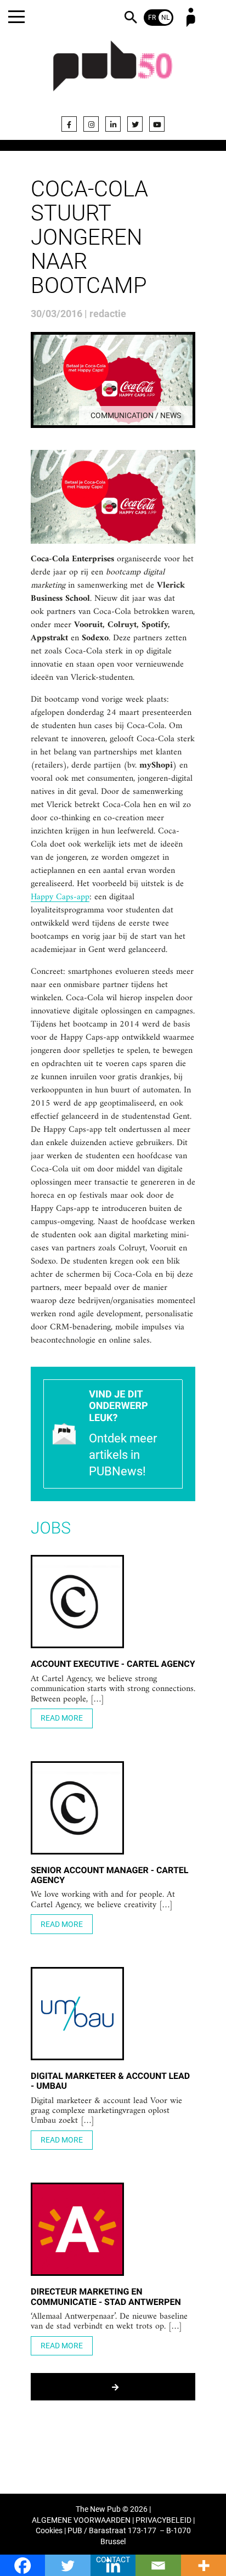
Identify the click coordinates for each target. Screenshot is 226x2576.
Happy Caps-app (60, 898)
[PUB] (113, 72)
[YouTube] (157, 124)
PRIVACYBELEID (163, 2520)
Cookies (49, 2531)
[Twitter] (135, 124)
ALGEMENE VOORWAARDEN (81, 2520)
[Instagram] (91, 124)
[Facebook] (69, 124)
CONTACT (113, 2560)
